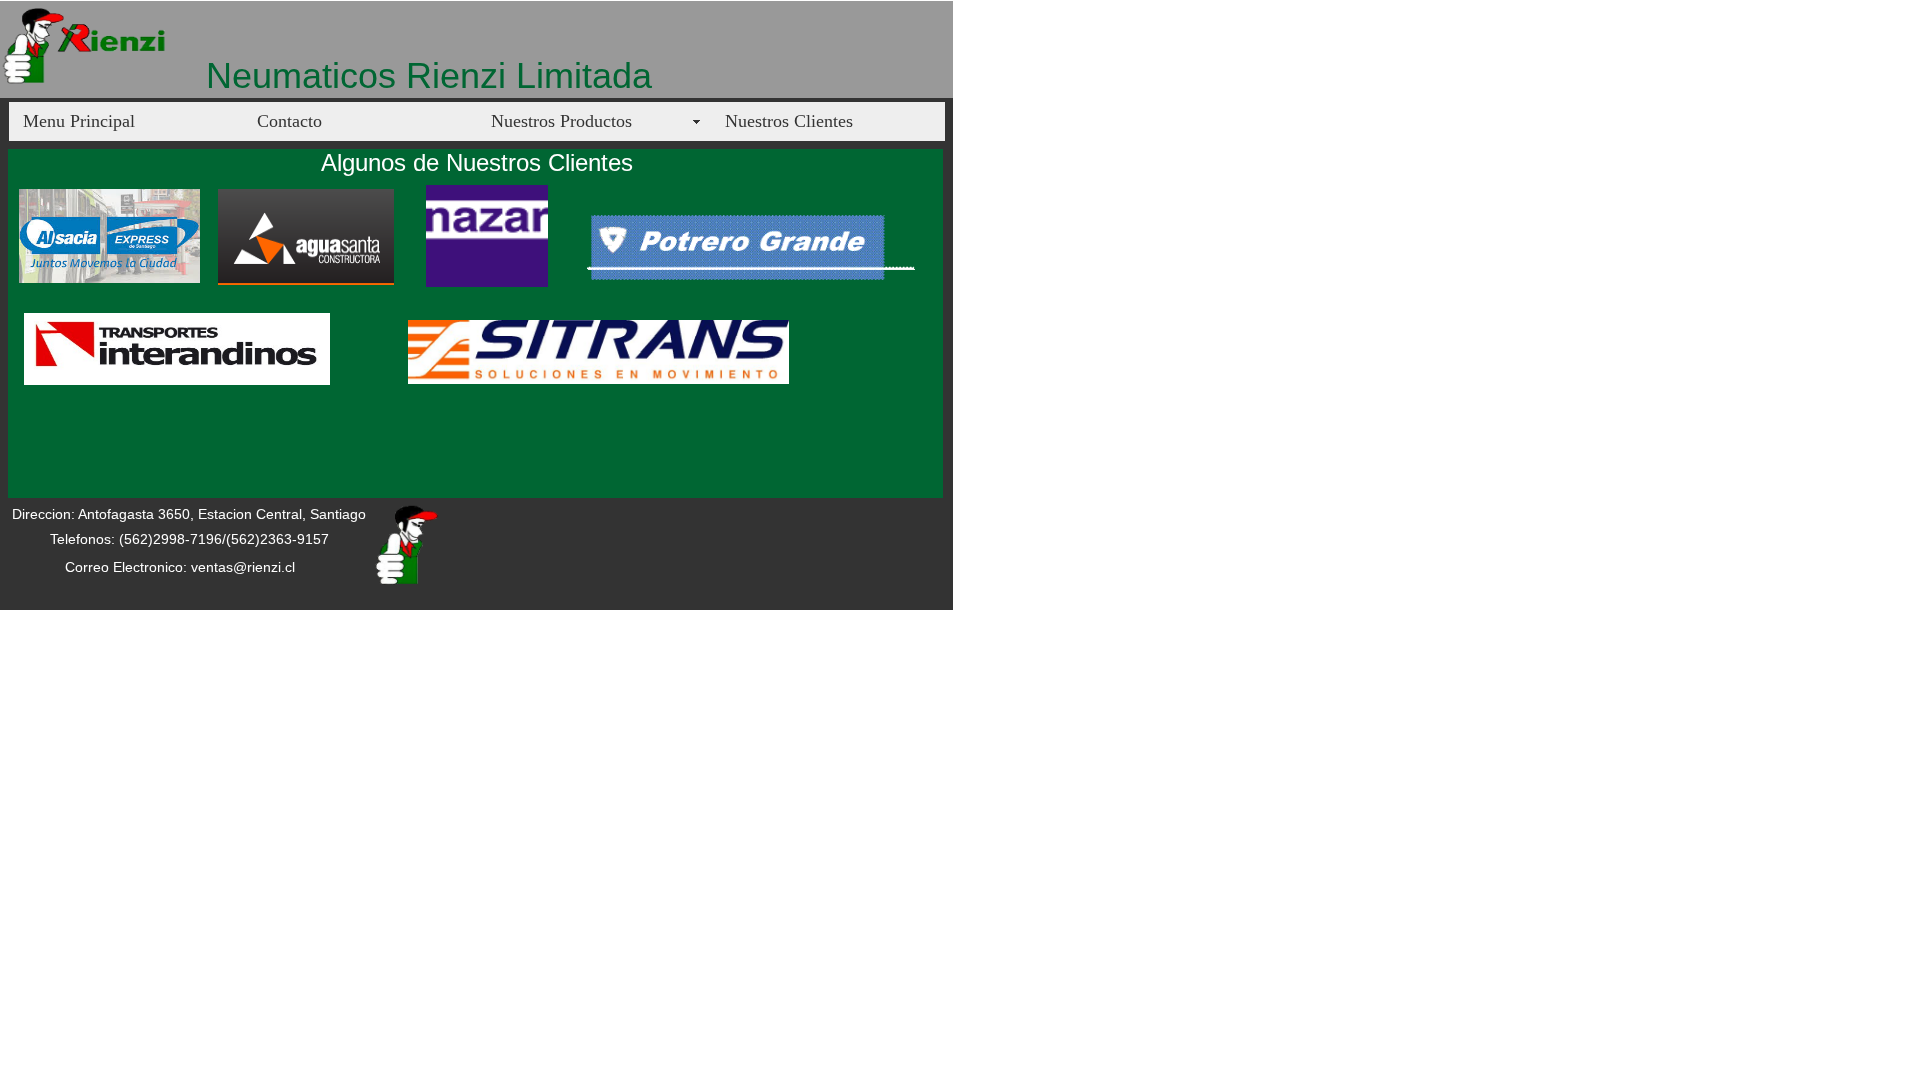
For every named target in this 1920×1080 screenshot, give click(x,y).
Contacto (289, 121)
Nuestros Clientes (789, 121)
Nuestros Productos (561, 121)
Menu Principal (79, 121)
